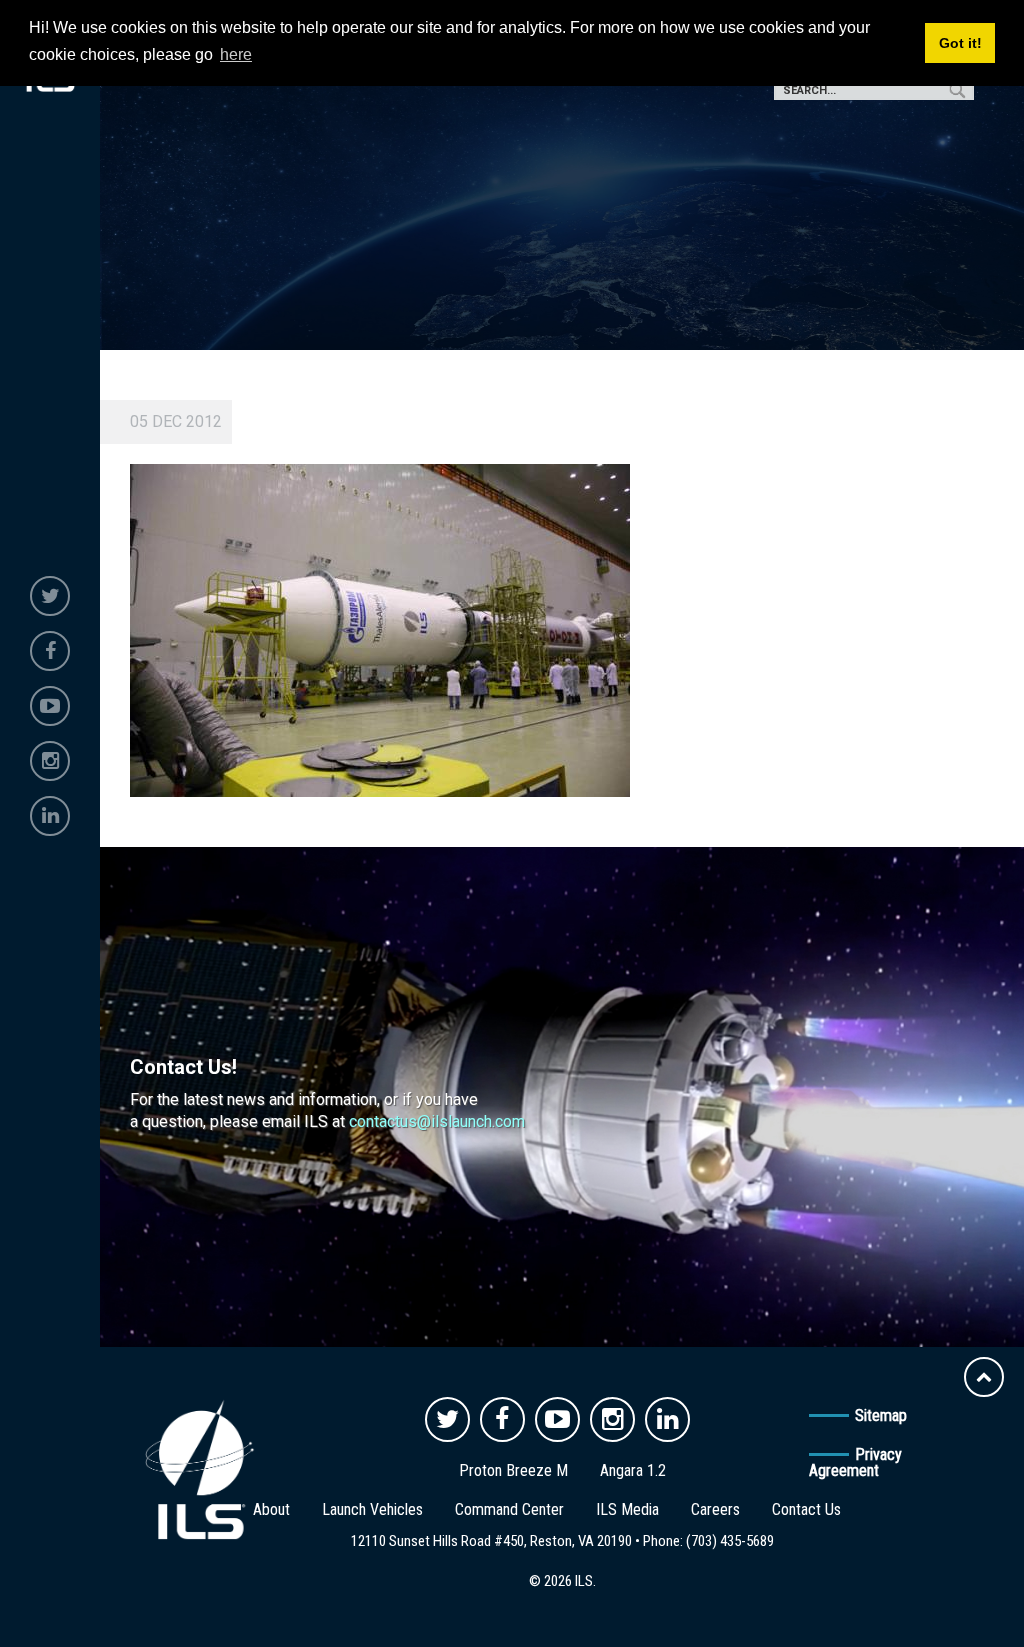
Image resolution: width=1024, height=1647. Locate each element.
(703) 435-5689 (730, 1541)
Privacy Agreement (855, 1462)
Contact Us (806, 1509)
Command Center (509, 1509)
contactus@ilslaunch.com (437, 1121)
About (271, 1509)
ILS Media (627, 1509)
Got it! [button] (960, 43)
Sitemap (881, 1415)
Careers (715, 1509)
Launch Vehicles (372, 1509)
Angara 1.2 (633, 1470)
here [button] (236, 54)
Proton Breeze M (513, 1470)
